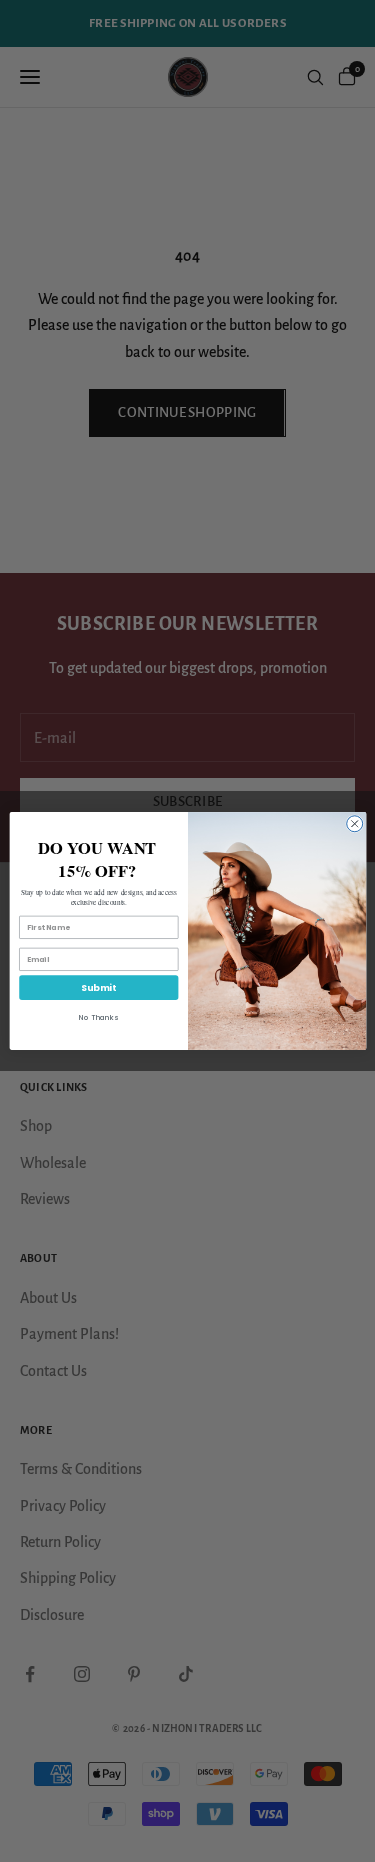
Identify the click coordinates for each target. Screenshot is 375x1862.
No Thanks (98, 1017)
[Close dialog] (354, 824)
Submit (98, 987)
